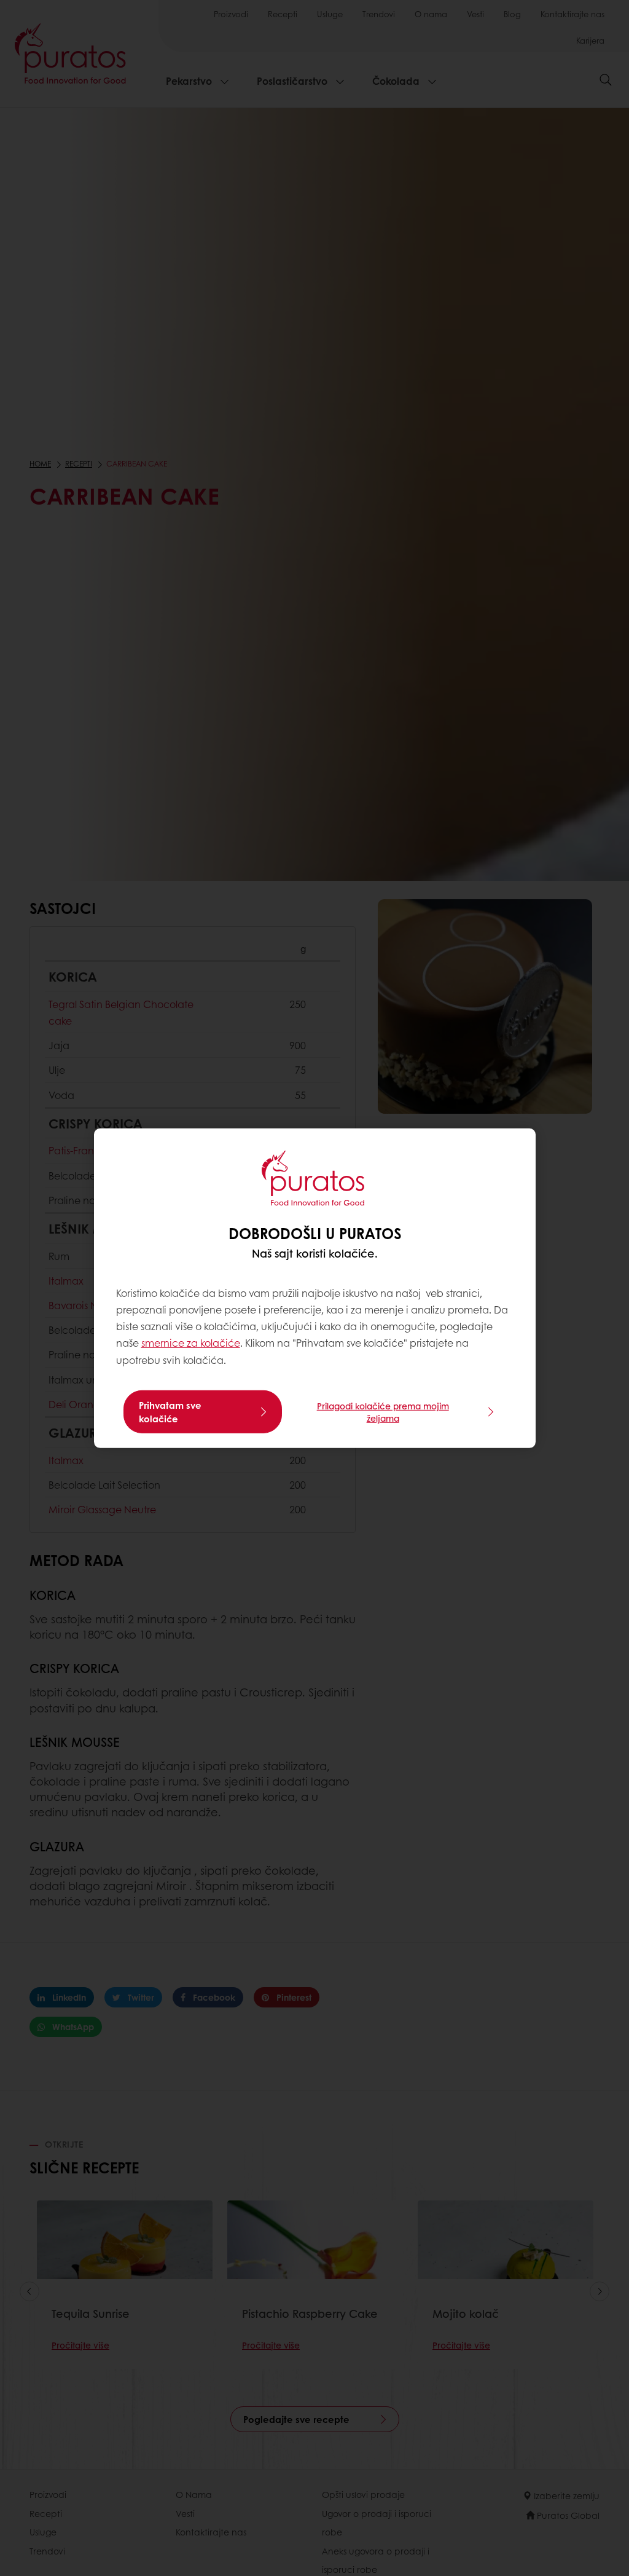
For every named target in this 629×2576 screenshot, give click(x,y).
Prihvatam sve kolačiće (170, 1412)
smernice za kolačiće (191, 1343)
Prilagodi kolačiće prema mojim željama (383, 1412)
